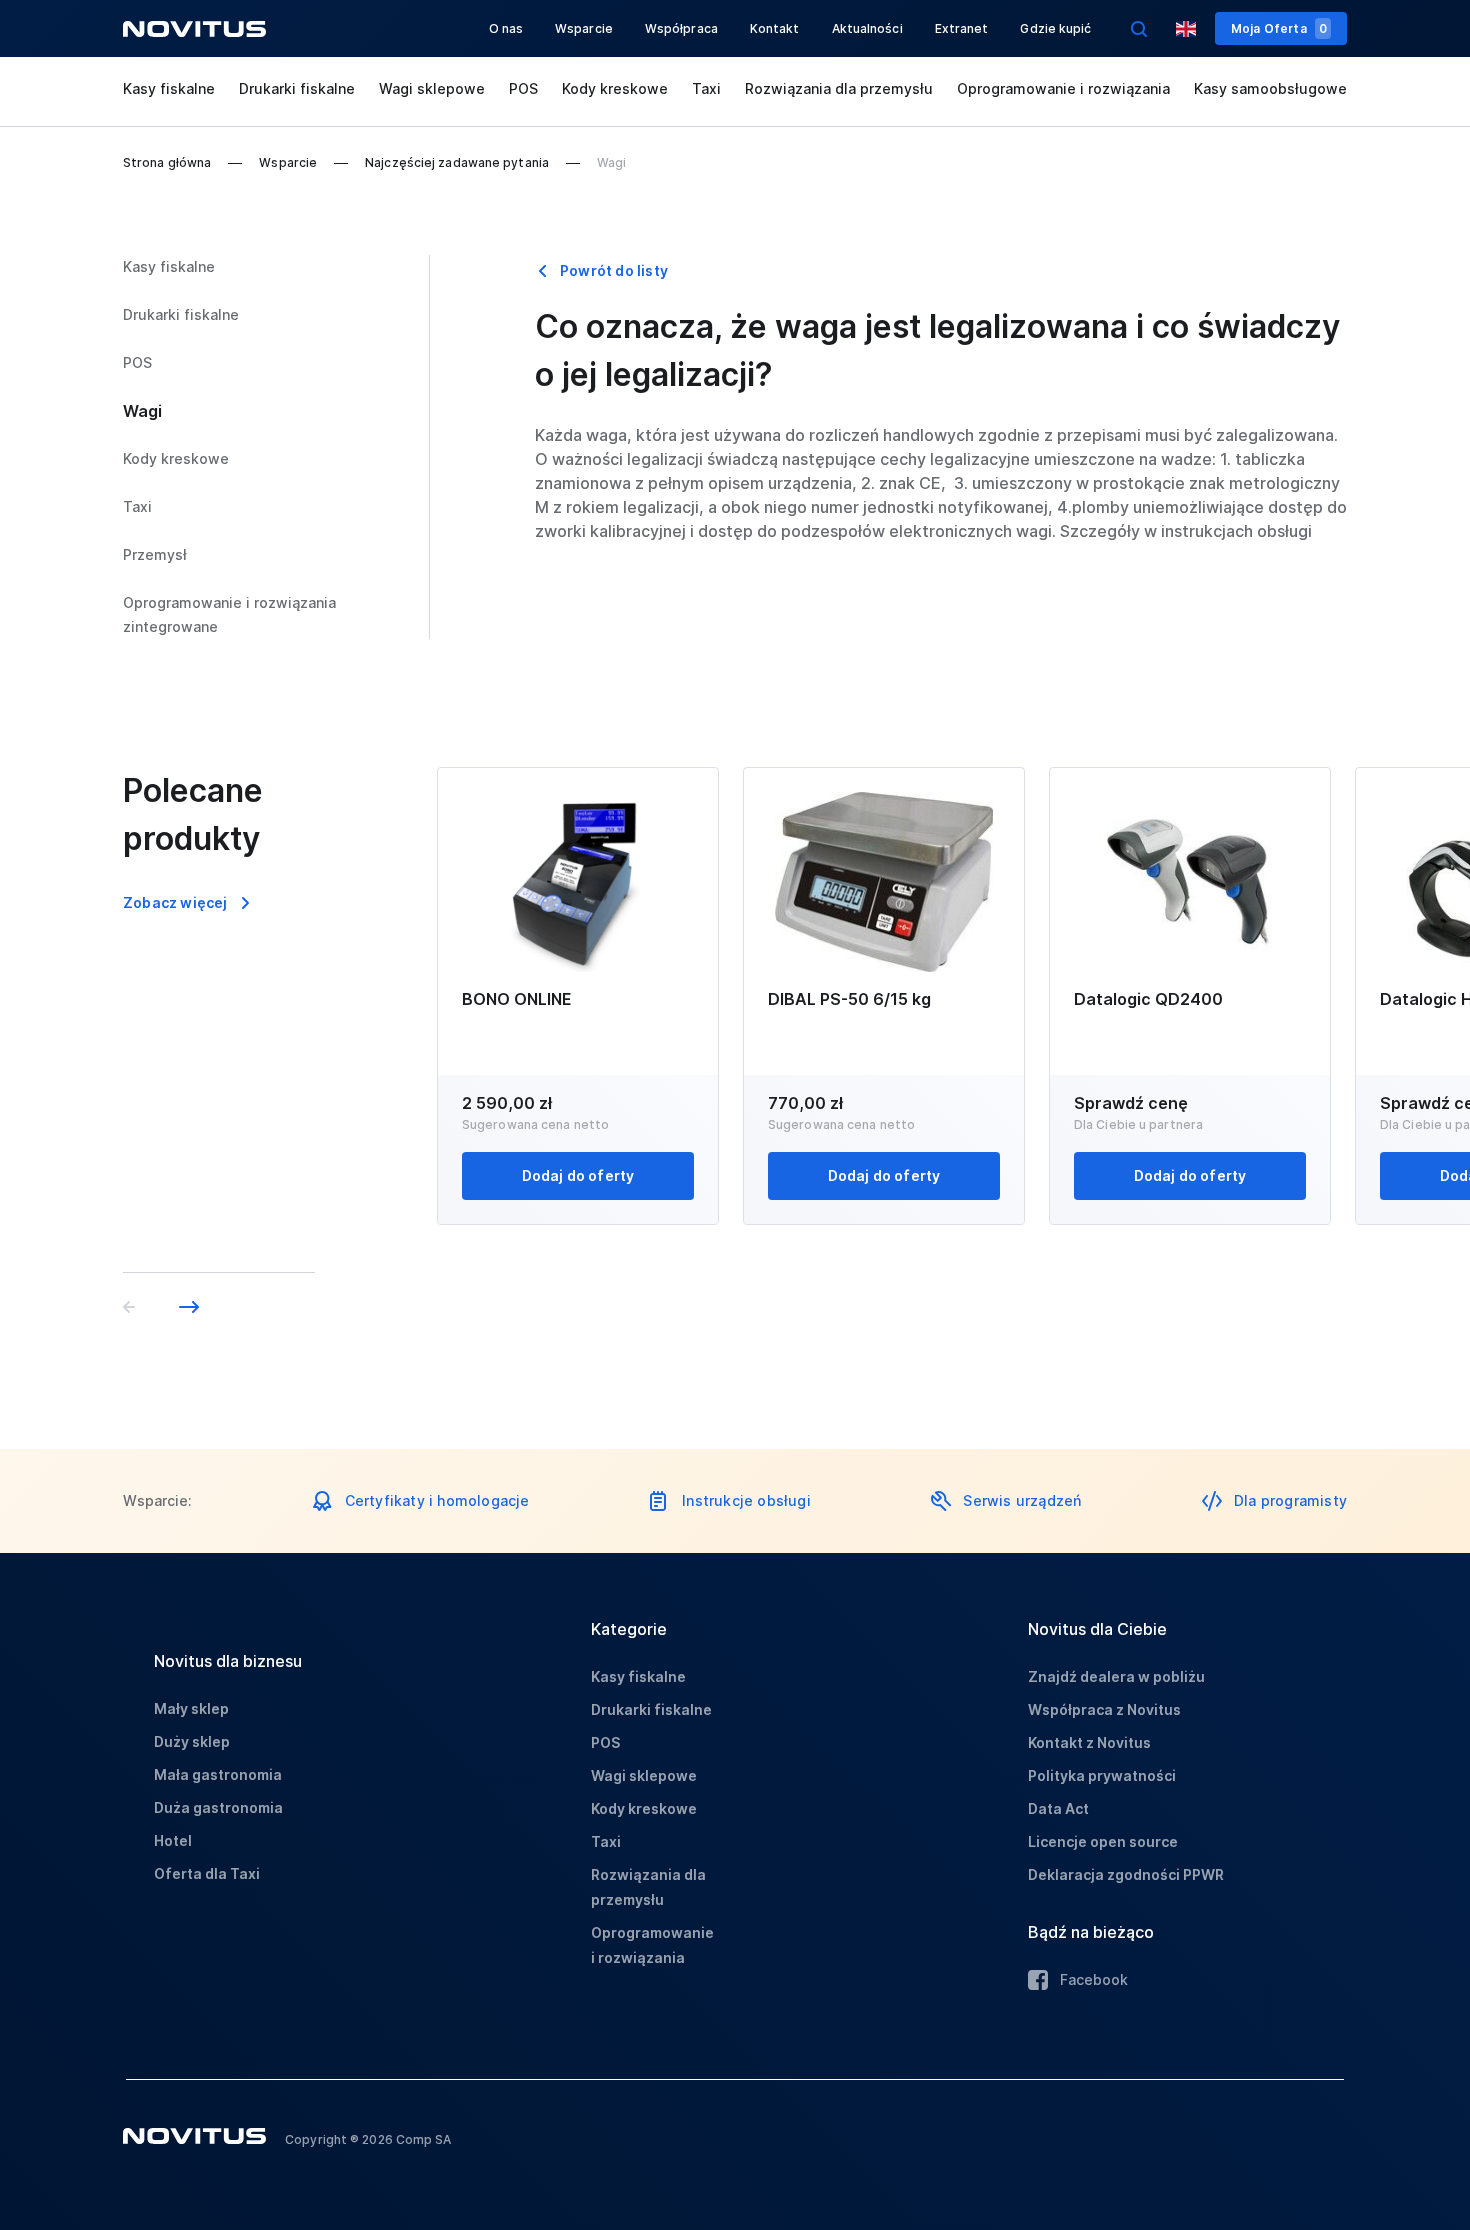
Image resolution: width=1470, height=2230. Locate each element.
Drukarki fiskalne (297, 88)
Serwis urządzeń (1022, 1500)
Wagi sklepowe (432, 88)
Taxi (706, 88)
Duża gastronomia (218, 1807)
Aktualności (867, 28)
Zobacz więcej (175, 902)
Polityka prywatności (1102, 1775)
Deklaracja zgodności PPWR (1126, 1874)
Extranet (962, 28)
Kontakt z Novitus (1089, 1742)
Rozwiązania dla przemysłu (839, 88)
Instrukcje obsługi (746, 1500)
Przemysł (155, 554)
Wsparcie (584, 28)
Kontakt (775, 28)
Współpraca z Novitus (1104, 1709)
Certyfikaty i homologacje (437, 1500)
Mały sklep (191, 1708)
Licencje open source (1103, 1841)
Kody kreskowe (615, 88)
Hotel (173, 1840)
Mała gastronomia (218, 1774)
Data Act (1058, 1808)
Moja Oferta (1279, 28)
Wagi (142, 411)
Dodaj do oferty (578, 1175)
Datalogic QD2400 (1148, 999)
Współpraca (681, 28)
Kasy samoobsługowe (1270, 88)
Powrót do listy (614, 270)
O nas (506, 28)
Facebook (1094, 1979)
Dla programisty (1290, 1500)
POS (523, 88)
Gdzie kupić (1055, 28)
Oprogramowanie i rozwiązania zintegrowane (229, 614)
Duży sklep (192, 1741)
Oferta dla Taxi (207, 1873)
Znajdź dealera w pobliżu (1116, 1676)
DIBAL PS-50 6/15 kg (849, 999)
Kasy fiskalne (169, 88)
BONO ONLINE (517, 999)
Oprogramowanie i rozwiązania (1063, 88)
